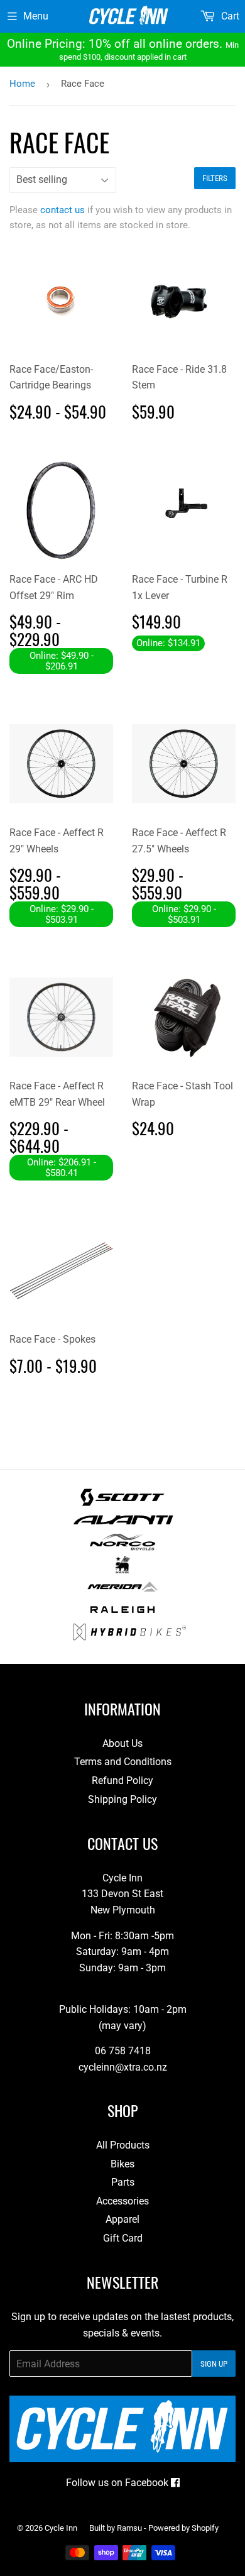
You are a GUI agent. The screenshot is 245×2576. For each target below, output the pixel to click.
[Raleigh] (123, 1615)
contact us (63, 210)
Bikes (122, 2164)
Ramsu (129, 2528)
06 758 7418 (123, 2051)
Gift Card (123, 2238)
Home (22, 84)
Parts (123, 2182)
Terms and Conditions (123, 1762)
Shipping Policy (122, 1799)
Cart (229, 16)
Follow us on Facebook (118, 2483)
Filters (215, 178)
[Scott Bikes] (122, 1503)
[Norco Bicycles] (122, 1547)
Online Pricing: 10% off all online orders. (123, 49)
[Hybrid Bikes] (129, 1637)
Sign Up (214, 2364)
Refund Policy (122, 1781)
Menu (36, 16)
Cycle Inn (61, 2528)
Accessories (122, 2201)
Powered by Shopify (183, 2528)
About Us (122, 1743)
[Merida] (122, 1592)
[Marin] (123, 1570)
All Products (123, 2145)
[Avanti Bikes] (123, 1525)
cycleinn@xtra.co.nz (123, 2067)
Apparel (122, 2219)
